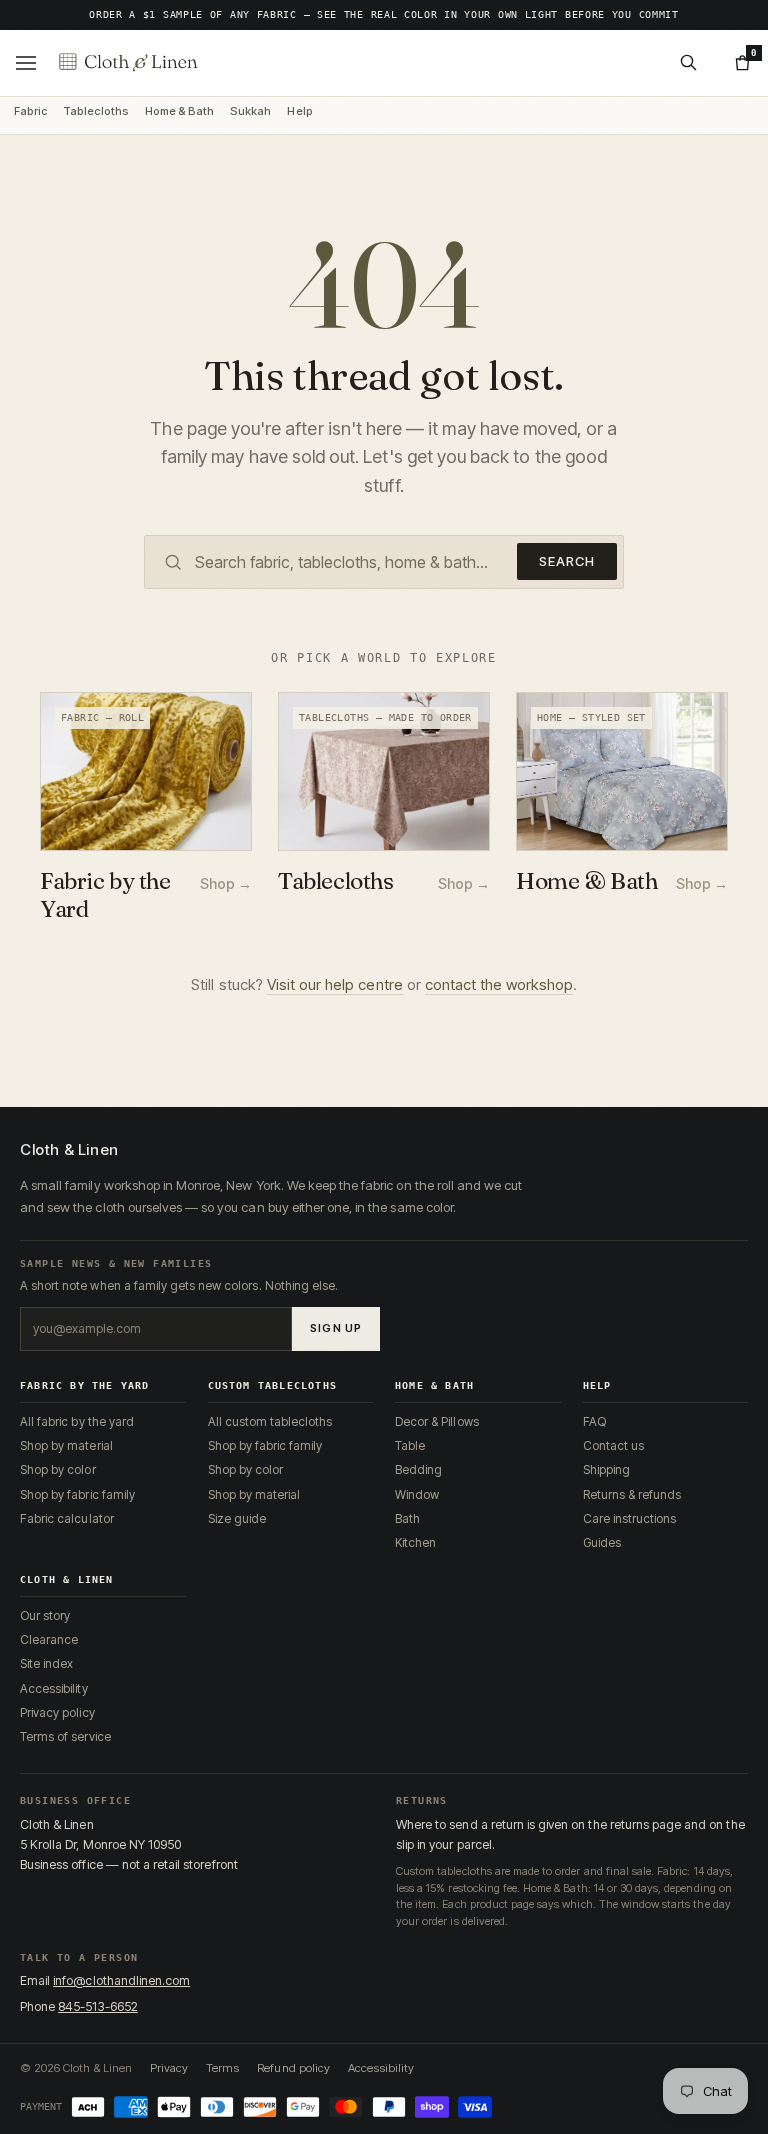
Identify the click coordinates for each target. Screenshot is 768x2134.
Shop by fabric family (77, 1494)
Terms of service (65, 1736)
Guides (602, 1542)
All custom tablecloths (270, 1421)
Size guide (237, 1518)
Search (567, 561)
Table (410, 1445)
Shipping (606, 1469)
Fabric (30, 112)
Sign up (336, 1328)
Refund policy (293, 2068)
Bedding (418, 1469)
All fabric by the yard (77, 1421)
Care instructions (630, 1518)
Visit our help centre (335, 984)
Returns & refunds (632, 1494)
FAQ (594, 1421)
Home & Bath (179, 112)
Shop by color (58, 1469)
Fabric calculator (67, 1518)
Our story (45, 1615)
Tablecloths (95, 112)
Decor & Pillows (437, 1421)
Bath (407, 1518)
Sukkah (250, 112)
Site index (46, 1663)
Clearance (49, 1639)
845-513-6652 (98, 2006)
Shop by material (66, 1445)
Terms (222, 2068)
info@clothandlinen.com (121, 1980)
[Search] (688, 63)
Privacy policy (57, 1712)
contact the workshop (499, 984)
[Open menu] (26, 63)
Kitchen (415, 1542)
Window (417, 1494)
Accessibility (54, 1688)
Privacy (169, 2068)
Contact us (613, 1445)
